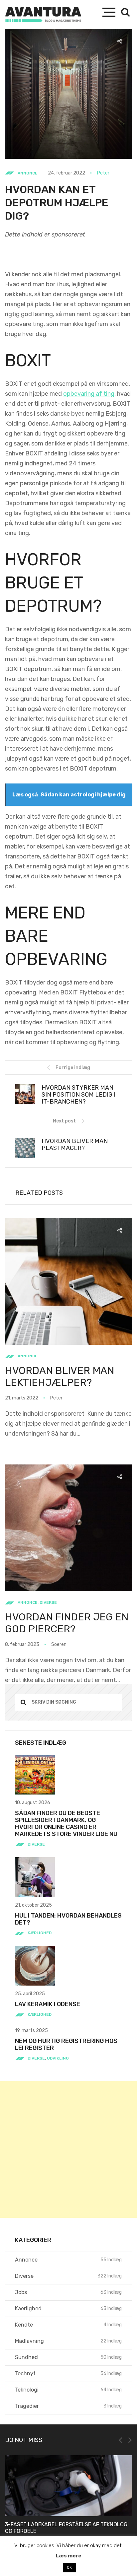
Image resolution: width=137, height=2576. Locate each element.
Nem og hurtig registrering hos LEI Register (66, 2044)
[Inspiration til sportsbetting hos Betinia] (70, 2486)
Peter (103, 173)
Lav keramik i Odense (48, 2004)
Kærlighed (40, 1933)
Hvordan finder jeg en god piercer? (67, 1623)
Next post (64, 1121)
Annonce (28, 173)
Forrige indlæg (73, 1068)
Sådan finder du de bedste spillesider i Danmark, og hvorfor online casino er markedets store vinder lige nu (66, 1824)
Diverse (48, 1602)
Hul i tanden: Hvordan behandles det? (68, 1919)
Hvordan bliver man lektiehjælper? (60, 1377)
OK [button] (69, 2568)
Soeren (59, 1644)
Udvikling (58, 2058)
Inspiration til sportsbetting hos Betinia (65, 2524)
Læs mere (69, 2556)
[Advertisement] (68, 2149)
